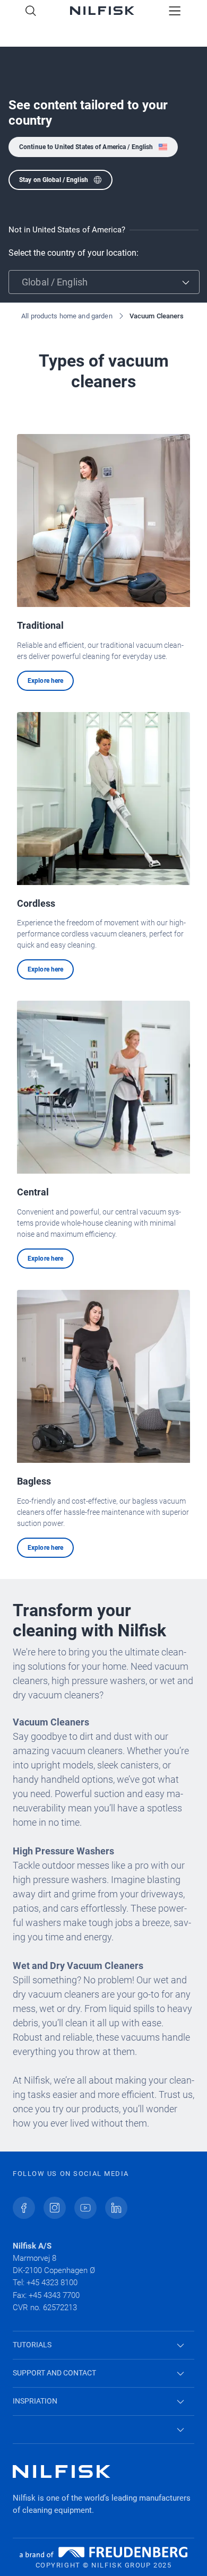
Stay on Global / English (54, 180)
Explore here (45, 681)
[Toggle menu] (175, 12)
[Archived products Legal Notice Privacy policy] (103, 2430)
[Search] (31, 12)
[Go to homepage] (102, 12)
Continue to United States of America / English (86, 147)
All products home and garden (67, 316)
